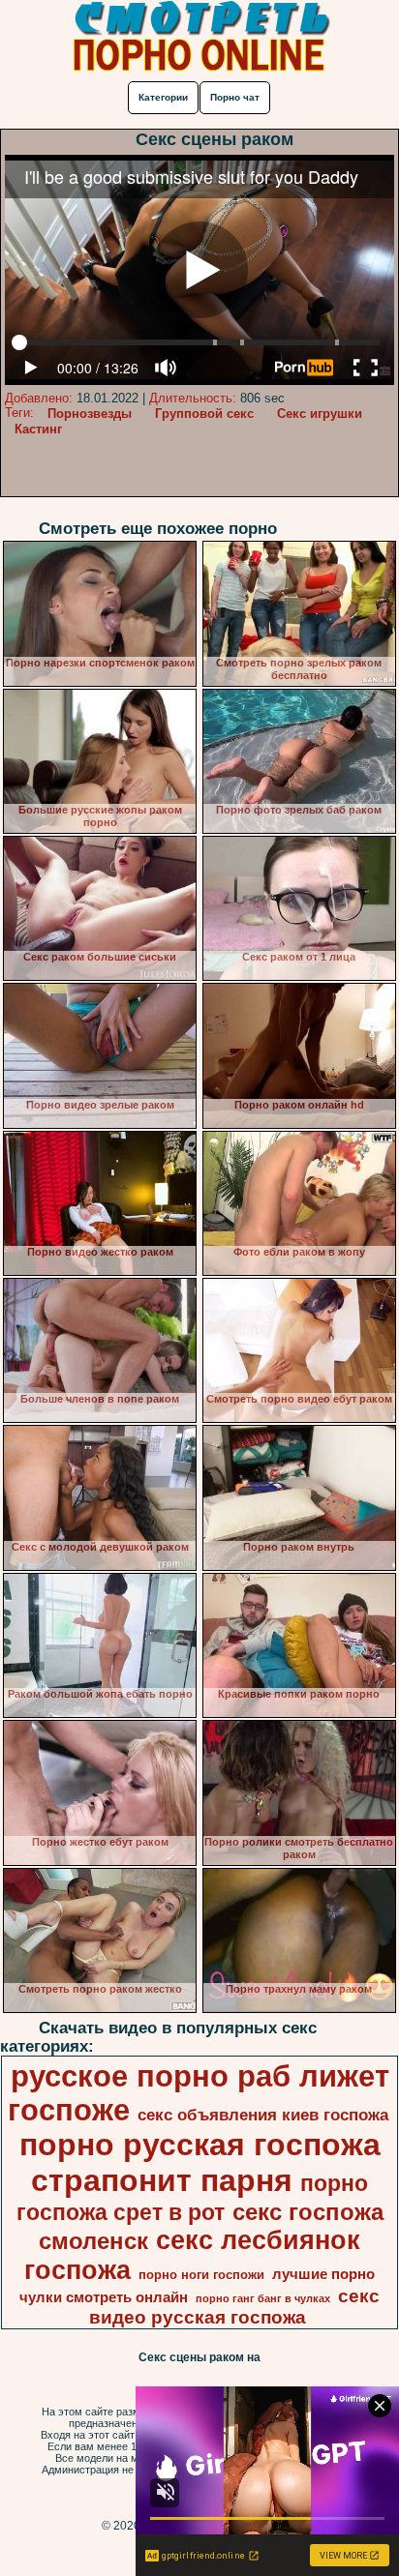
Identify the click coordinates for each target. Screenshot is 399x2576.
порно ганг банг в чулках (263, 2298)
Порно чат (235, 97)
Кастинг (38, 429)
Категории (163, 97)
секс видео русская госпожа (234, 2307)
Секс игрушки (320, 414)
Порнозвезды (90, 414)
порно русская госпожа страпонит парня (200, 2162)
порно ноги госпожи (201, 2275)
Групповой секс (204, 414)
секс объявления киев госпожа (263, 2115)
